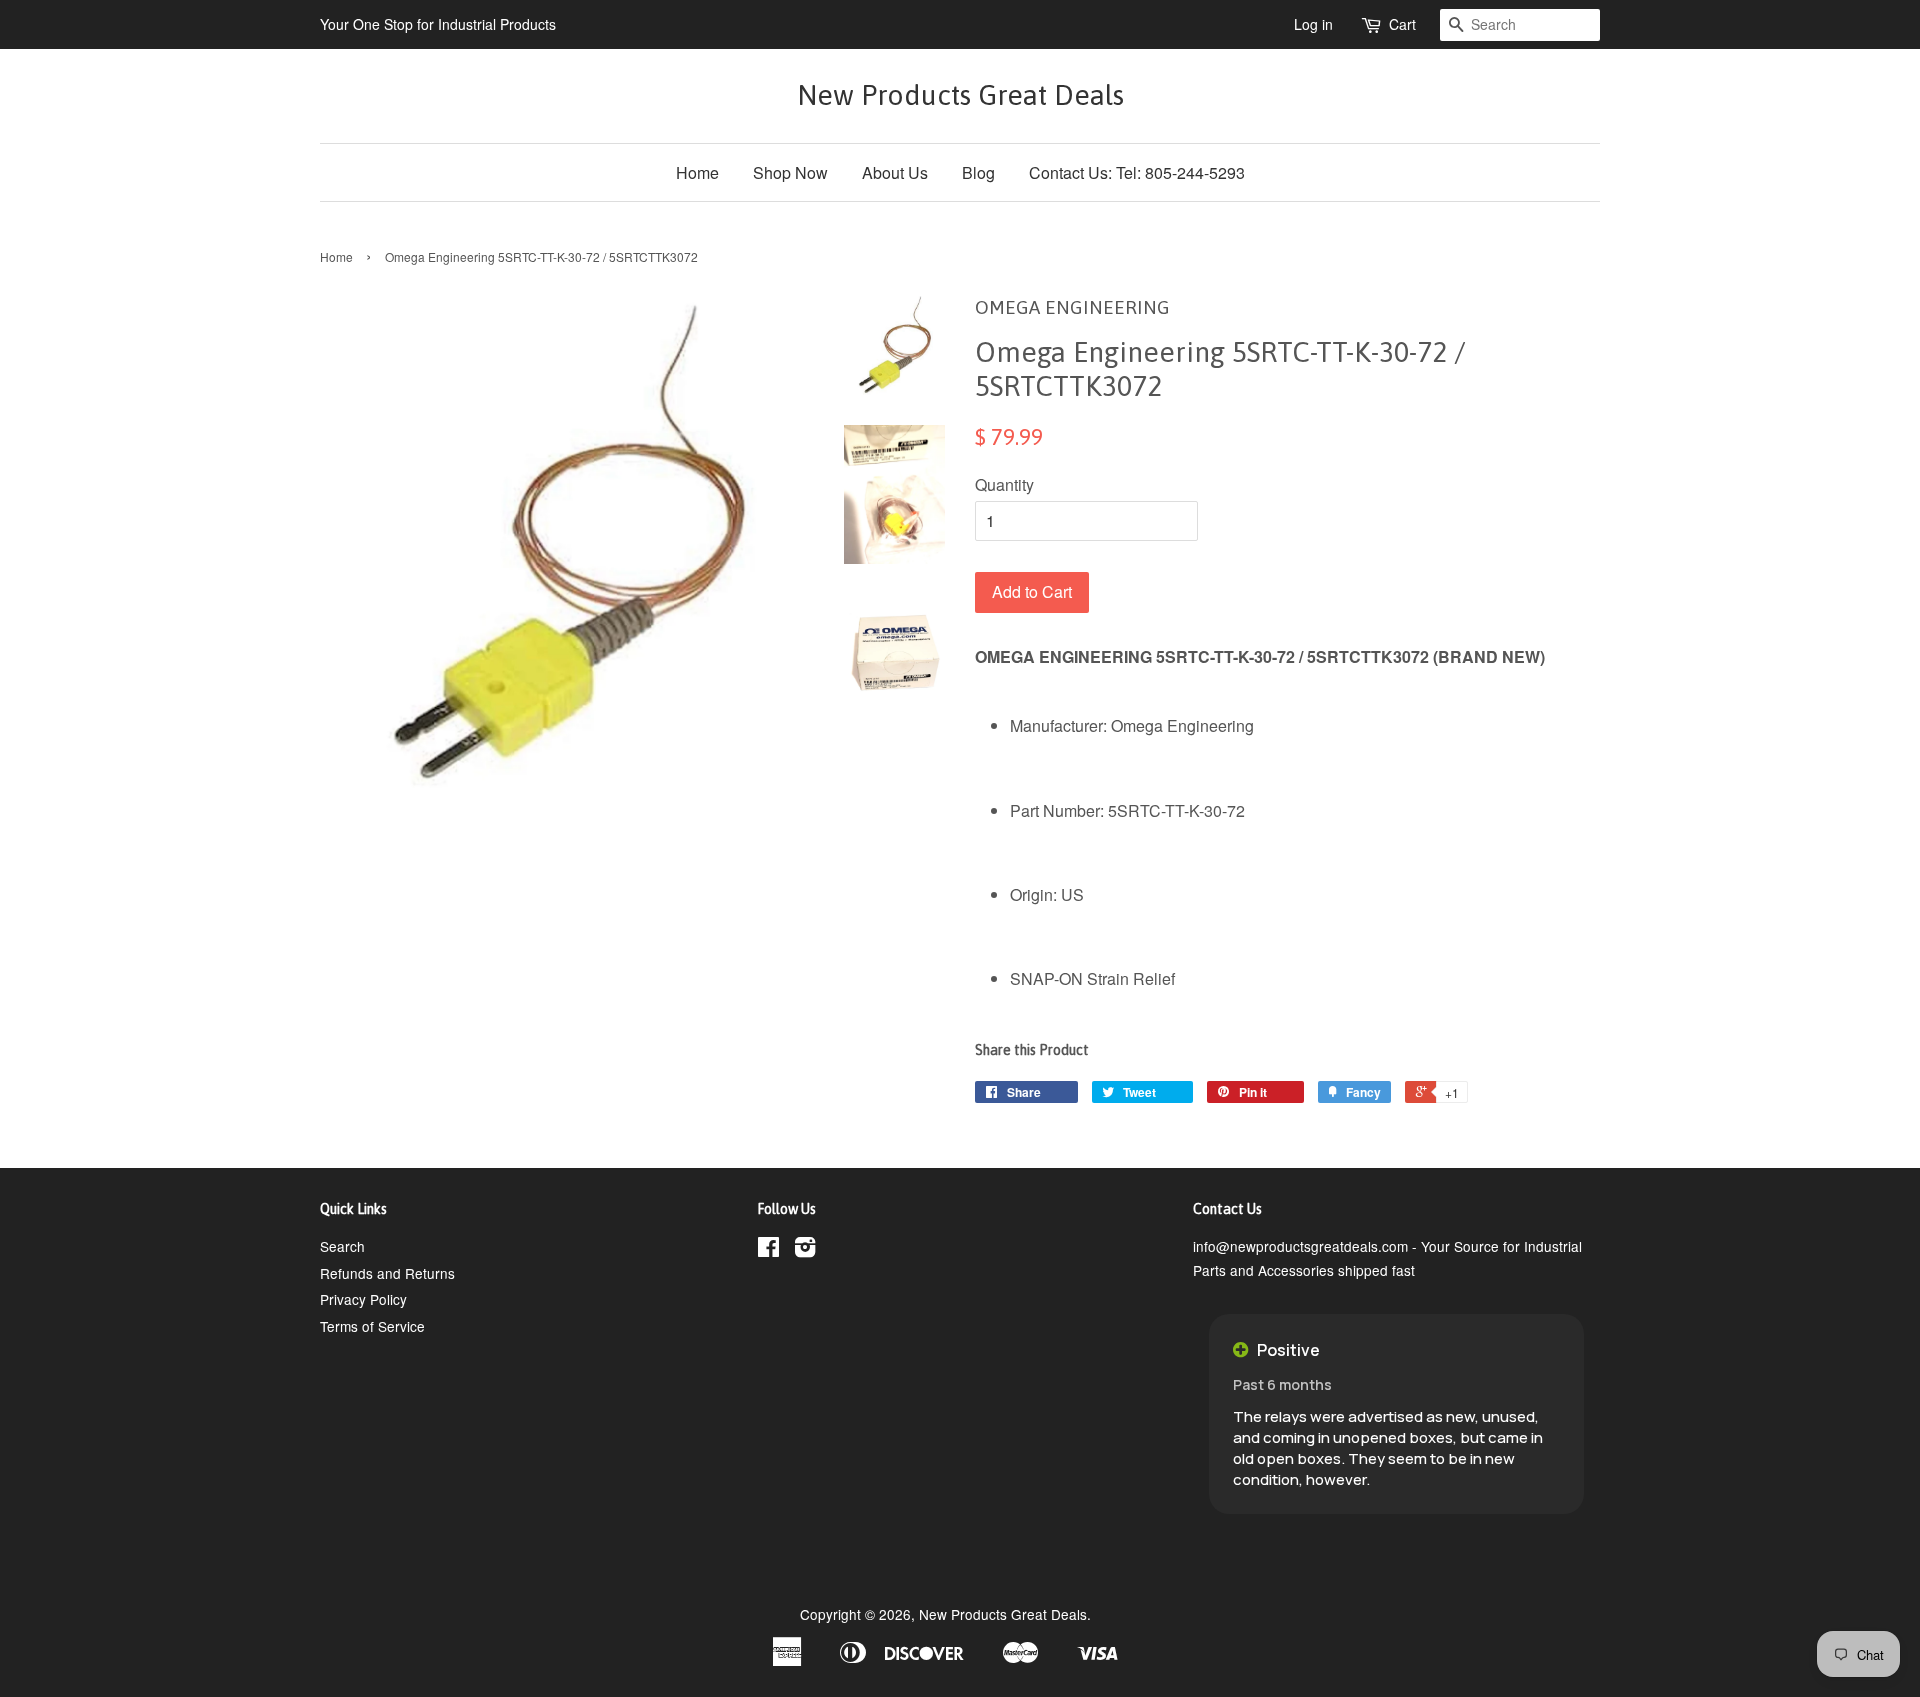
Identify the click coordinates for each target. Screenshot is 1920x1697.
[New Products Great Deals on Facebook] (768, 1250)
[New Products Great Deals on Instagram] (805, 1250)
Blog (978, 172)
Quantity (1004, 484)
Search (342, 1246)
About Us (895, 172)
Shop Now (790, 172)
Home (697, 172)
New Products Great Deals (960, 95)
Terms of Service (372, 1326)
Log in (1313, 24)
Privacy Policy (363, 1299)
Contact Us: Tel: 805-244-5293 (1137, 172)
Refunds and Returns (387, 1273)
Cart (1402, 24)
